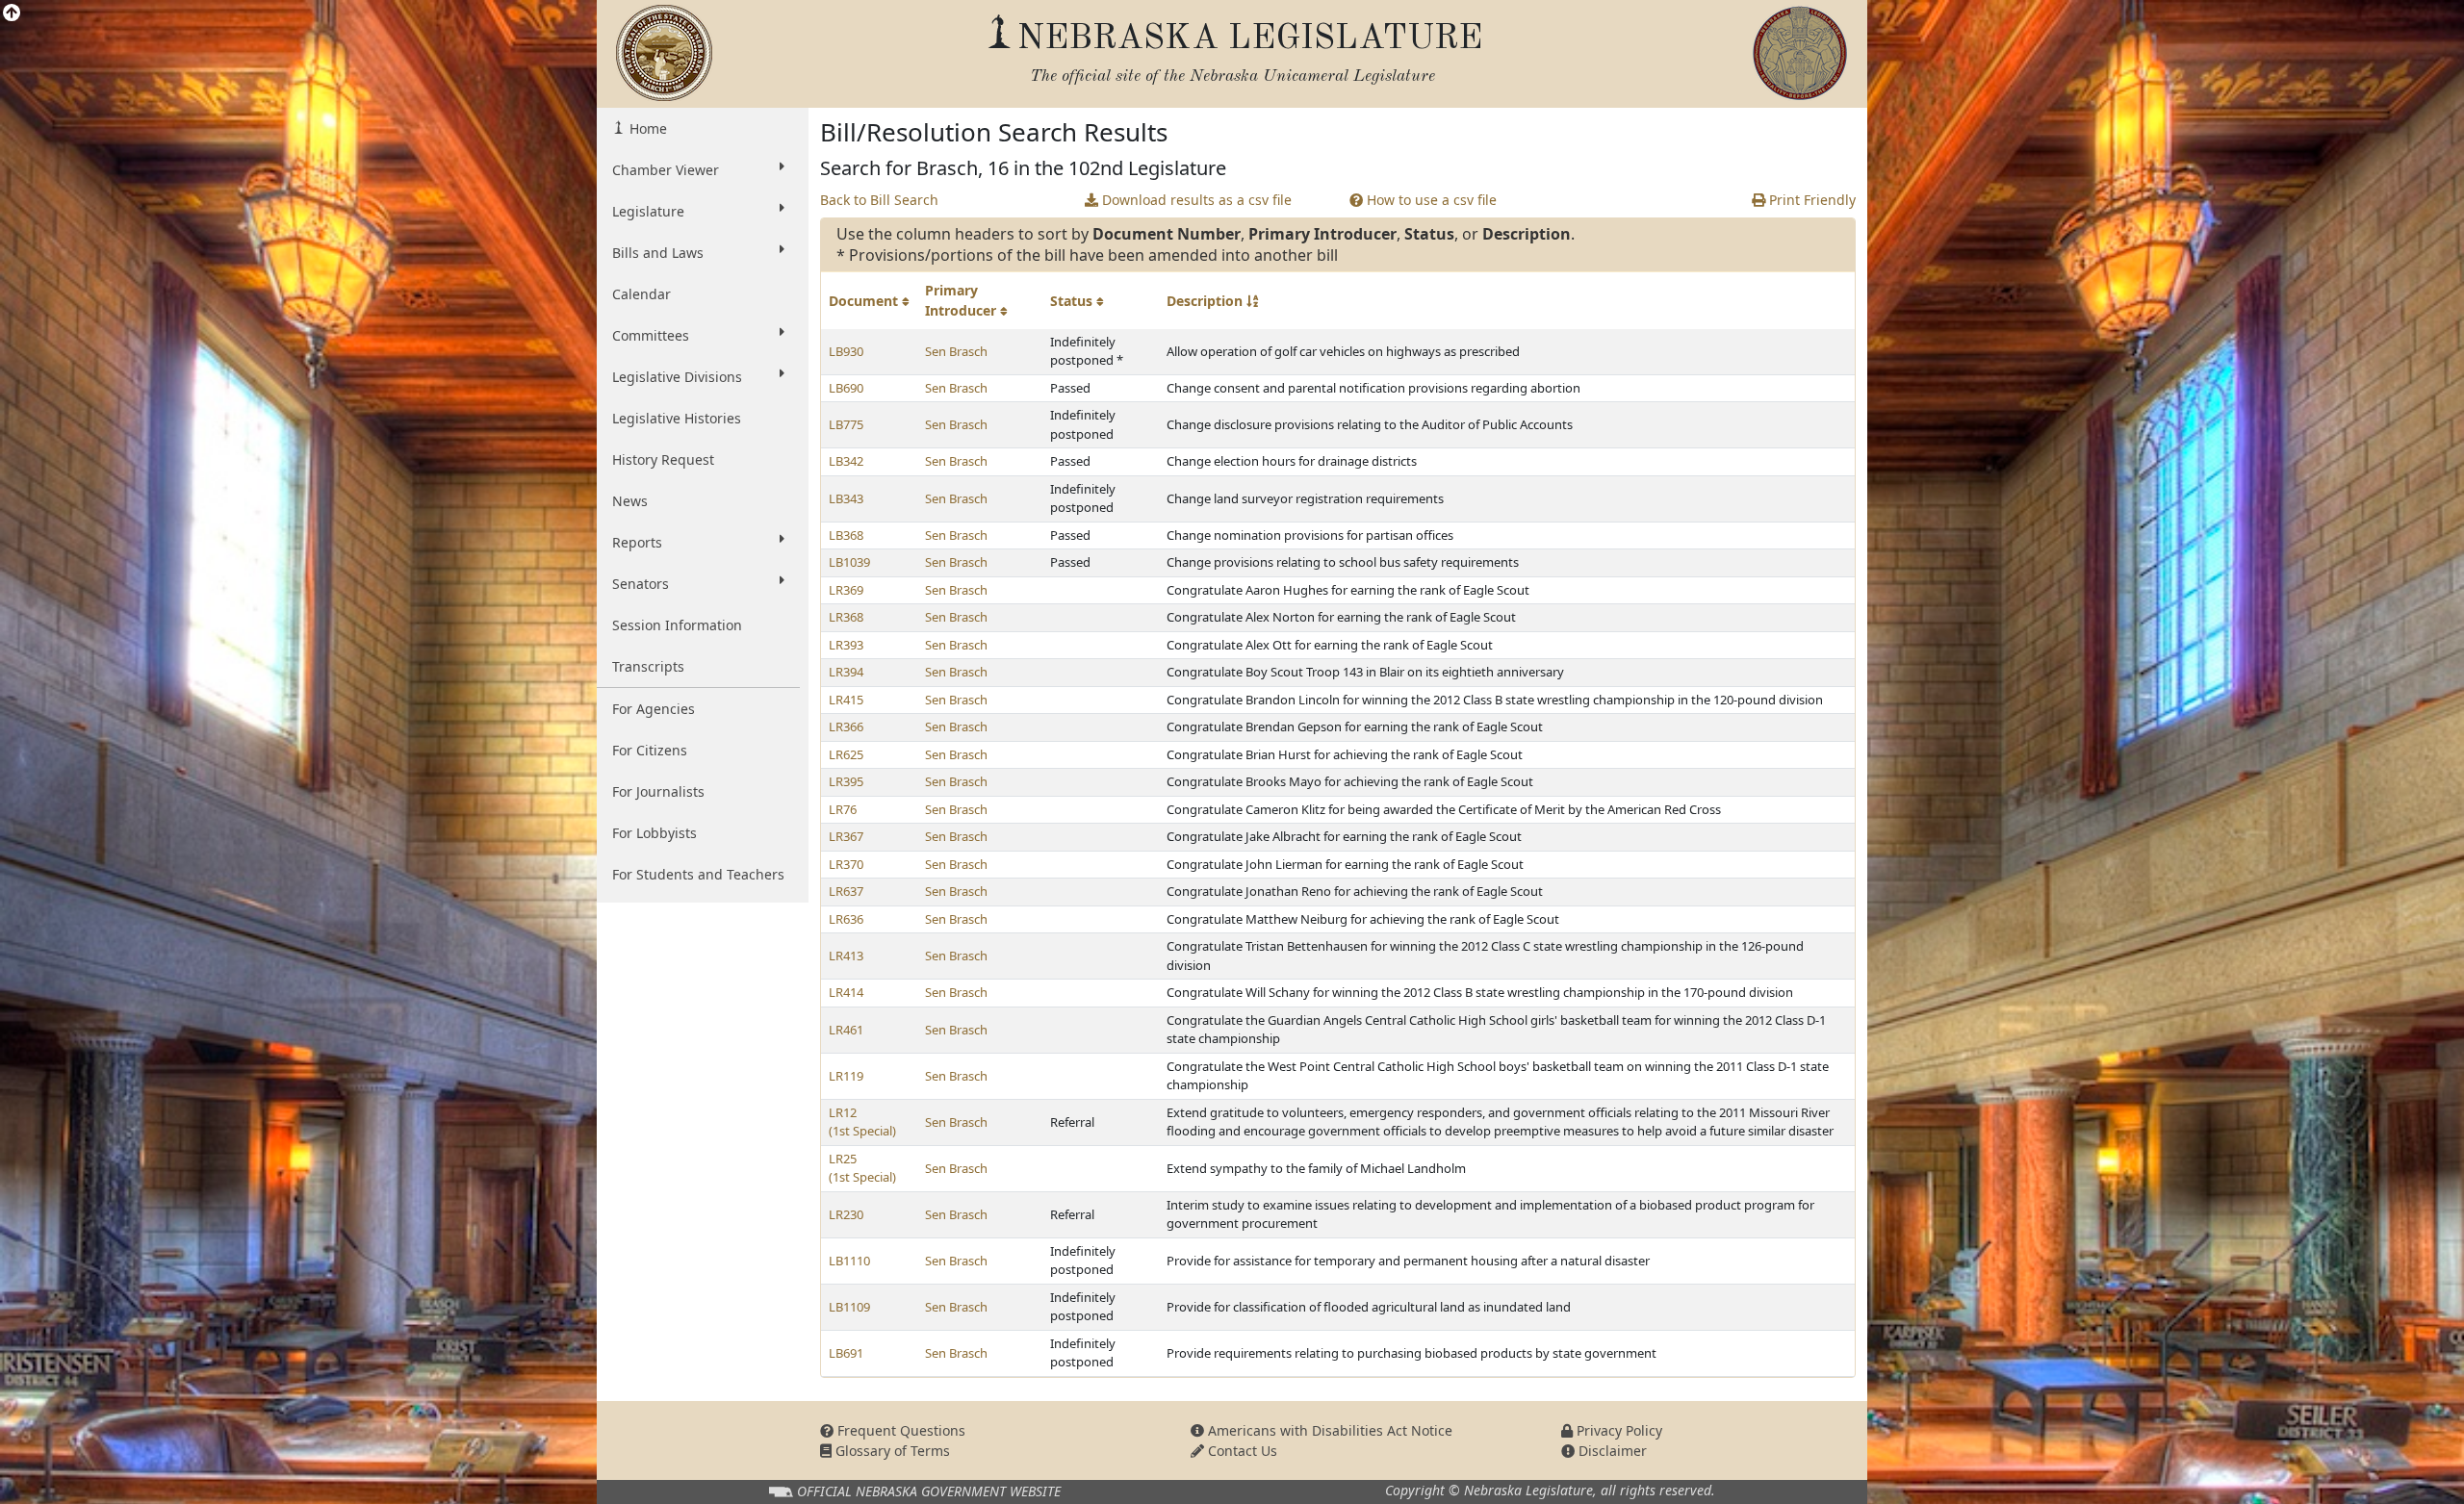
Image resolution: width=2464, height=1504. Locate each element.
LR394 (846, 672)
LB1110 (849, 1261)
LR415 (846, 700)
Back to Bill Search (879, 200)
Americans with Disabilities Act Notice (1328, 1430)
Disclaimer (1611, 1451)
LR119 (846, 1076)
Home (646, 128)
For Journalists (658, 791)
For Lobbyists (654, 833)
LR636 (846, 919)
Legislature (648, 211)
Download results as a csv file (1195, 200)
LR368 (846, 617)
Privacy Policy (1617, 1430)
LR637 (846, 891)
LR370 (846, 864)
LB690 (846, 388)
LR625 (846, 754)
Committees (651, 335)
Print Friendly (1810, 200)
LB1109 (849, 1307)
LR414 (846, 992)
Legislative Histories (677, 418)
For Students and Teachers (698, 874)
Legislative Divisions (677, 377)
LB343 (846, 498)
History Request (663, 459)
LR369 (846, 590)
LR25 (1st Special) (862, 1168)
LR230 (846, 1214)
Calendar (642, 294)
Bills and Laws (658, 253)
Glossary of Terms (891, 1451)
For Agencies (654, 709)
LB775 (846, 424)
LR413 (846, 956)
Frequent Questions (899, 1430)
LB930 (846, 351)
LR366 (846, 727)
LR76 (843, 809)
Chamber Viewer (666, 170)
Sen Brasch (956, 351)
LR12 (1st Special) (862, 1122)
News (630, 501)
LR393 (846, 645)
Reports (637, 542)
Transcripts (648, 666)
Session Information (677, 625)
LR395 (846, 781)
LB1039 (849, 562)
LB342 (846, 461)
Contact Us (1241, 1451)
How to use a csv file (1430, 200)
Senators (641, 584)
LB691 (846, 1353)
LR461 (846, 1030)
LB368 (846, 535)
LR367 (846, 836)
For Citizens (650, 750)
